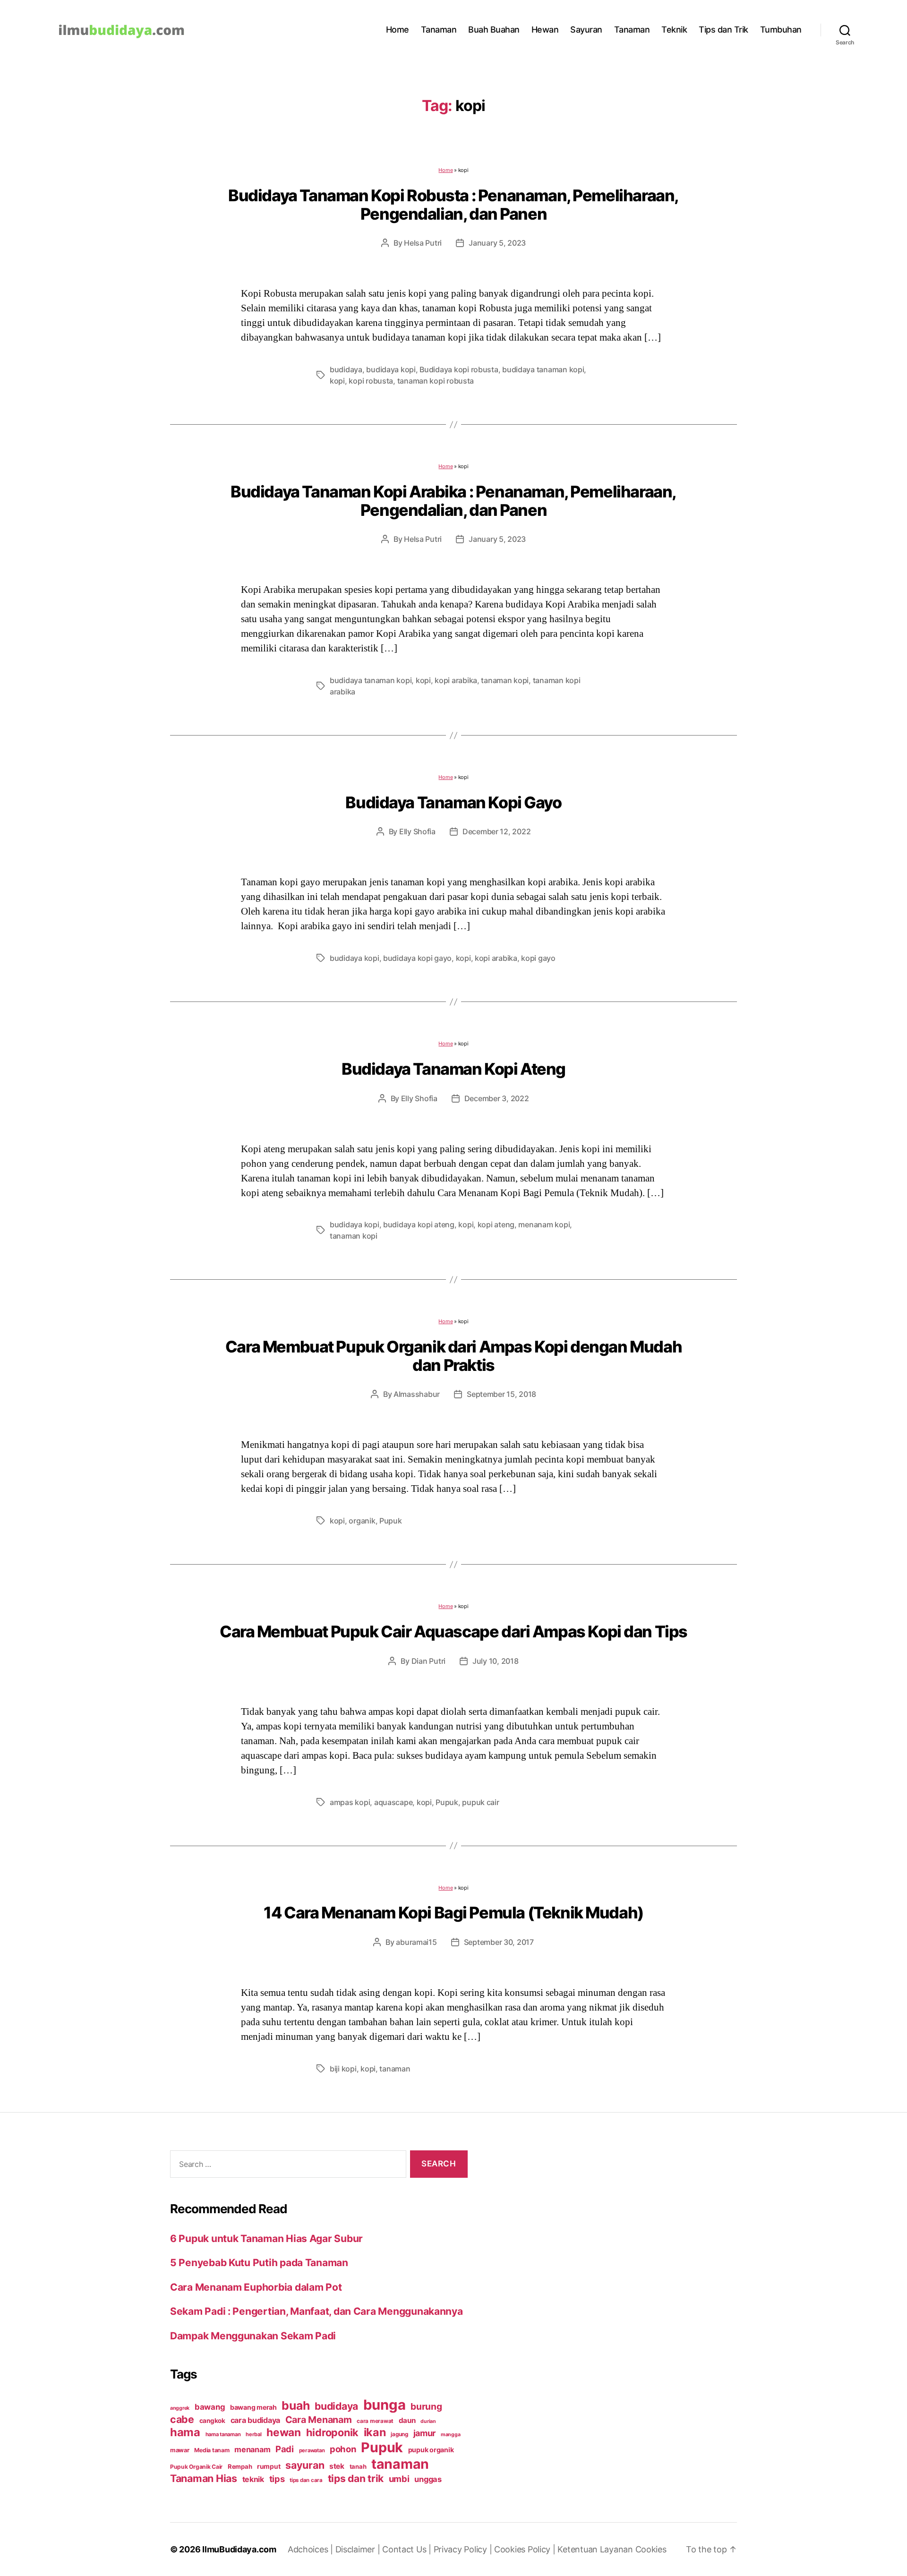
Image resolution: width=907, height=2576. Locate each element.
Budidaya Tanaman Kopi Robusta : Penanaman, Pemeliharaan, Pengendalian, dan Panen (453, 205)
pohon (343, 2449)
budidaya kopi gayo (417, 958)
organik (362, 1521)
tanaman (395, 2069)
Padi (285, 2449)
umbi (399, 2479)
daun (407, 2420)
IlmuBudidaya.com (239, 2549)
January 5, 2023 (497, 243)
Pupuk (391, 1521)
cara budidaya (256, 2420)
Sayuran (586, 30)
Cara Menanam (319, 2420)
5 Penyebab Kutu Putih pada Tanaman (259, 2263)
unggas (428, 2479)
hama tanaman (223, 2434)
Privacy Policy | (464, 2549)
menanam (252, 2449)
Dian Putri (428, 1661)
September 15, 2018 (501, 1394)
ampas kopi (350, 1802)
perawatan (312, 2450)
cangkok (212, 2421)
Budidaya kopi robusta (459, 369)
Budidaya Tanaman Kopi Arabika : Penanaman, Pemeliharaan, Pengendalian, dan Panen (453, 501)
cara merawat (375, 2421)
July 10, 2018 (496, 1661)
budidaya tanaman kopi (543, 369)
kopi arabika (456, 680)
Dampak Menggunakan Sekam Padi (253, 2336)
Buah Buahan (494, 30)
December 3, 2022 (497, 1098)
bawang (210, 2407)
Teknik (674, 30)
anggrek (180, 2408)
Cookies (651, 2549)
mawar (180, 2450)
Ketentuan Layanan (596, 2549)
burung (426, 2406)
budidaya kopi (391, 369)
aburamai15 (416, 1942)
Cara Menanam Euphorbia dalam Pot (256, 2287)
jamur (425, 2433)
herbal (253, 2434)
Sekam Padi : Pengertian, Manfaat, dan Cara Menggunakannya (317, 2311)
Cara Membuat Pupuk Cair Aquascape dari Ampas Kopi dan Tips (453, 1631)
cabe (182, 2419)
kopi (337, 381)
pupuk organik (431, 2450)
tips (277, 2479)
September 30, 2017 (499, 1942)
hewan (284, 2432)
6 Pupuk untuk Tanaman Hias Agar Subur (266, 2238)
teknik (253, 2479)
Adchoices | (312, 2549)
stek (337, 2466)
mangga (450, 2435)
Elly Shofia (417, 831)
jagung (399, 2434)
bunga (385, 2405)
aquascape (394, 1802)
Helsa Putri (423, 243)
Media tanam (212, 2450)
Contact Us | (408, 2549)
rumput (269, 2466)
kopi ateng (496, 1224)
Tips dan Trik (723, 30)
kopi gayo (538, 958)
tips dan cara (306, 2480)
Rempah (240, 2466)
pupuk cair (480, 1802)
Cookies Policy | (526, 2549)
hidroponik (332, 2432)
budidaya (346, 369)
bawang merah (253, 2407)
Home (398, 30)
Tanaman (439, 30)
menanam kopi (544, 1224)
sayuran (305, 2465)
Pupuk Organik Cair (196, 2467)
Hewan (545, 30)
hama (185, 2432)
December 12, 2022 (496, 831)
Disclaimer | (359, 2549)
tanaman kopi (505, 680)
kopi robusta (371, 381)
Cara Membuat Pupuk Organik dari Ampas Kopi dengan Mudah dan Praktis (453, 1356)
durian (428, 2421)
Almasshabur (417, 1394)
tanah (358, 2466)
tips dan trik (356, 2478)
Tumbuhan (781, 30)
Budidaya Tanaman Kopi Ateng (453, 1069)
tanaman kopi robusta (436, 381)
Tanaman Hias (204, 2478)
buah (295, 2405)
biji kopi (343, 2069)
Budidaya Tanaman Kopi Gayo (453, 802)
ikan (375, 2432)
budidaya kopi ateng (419, 1224)
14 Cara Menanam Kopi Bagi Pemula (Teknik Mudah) (453, 1913)
